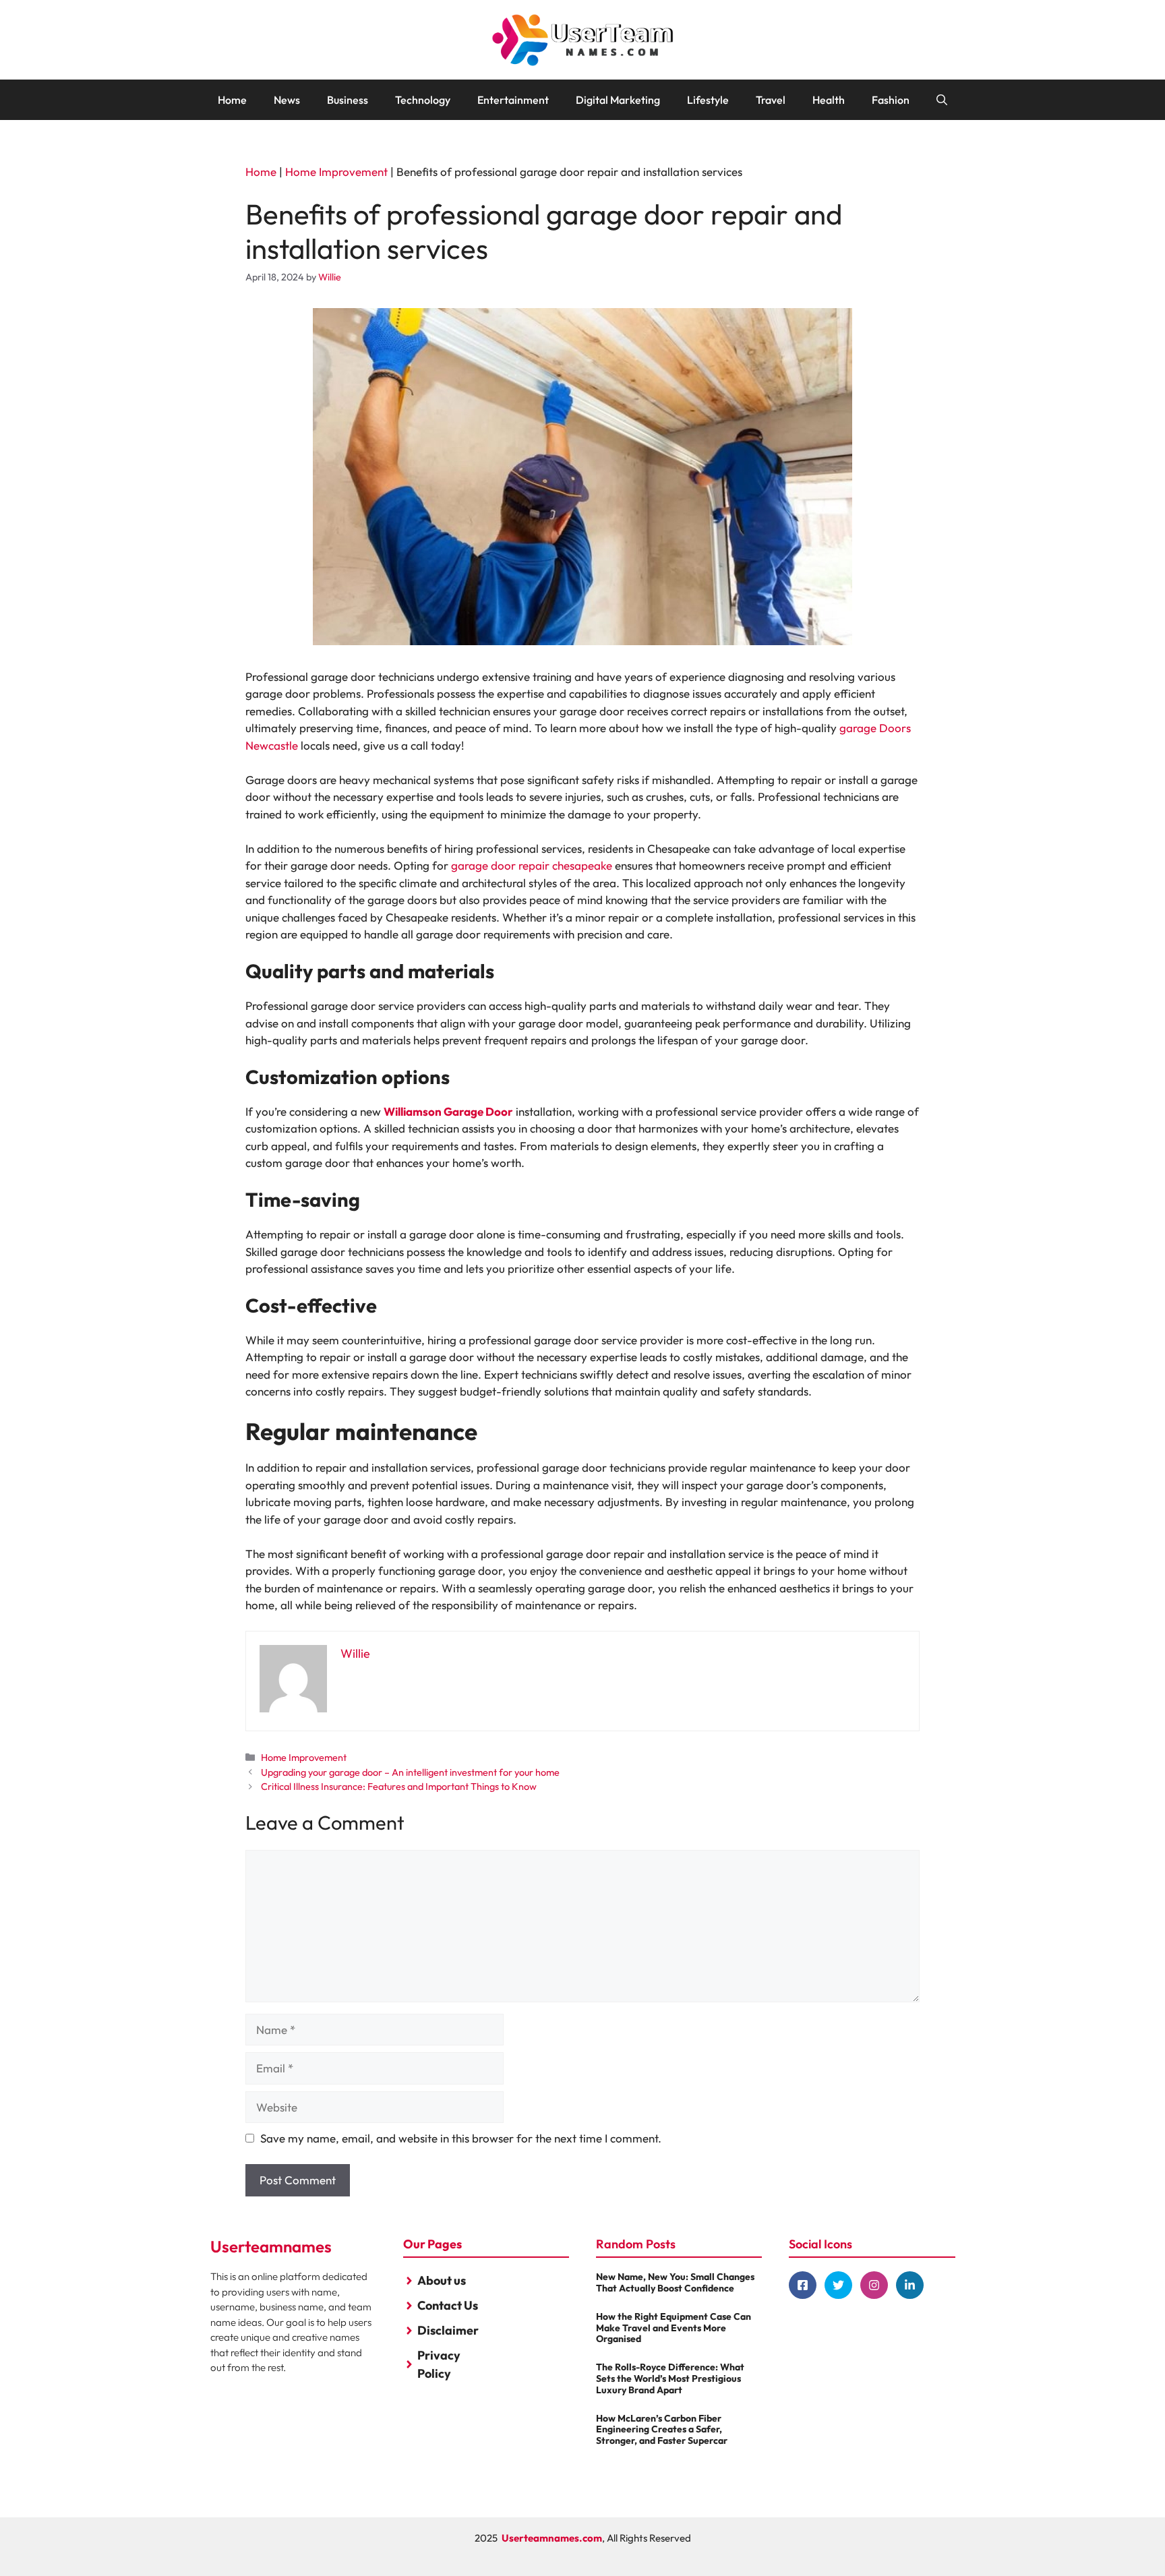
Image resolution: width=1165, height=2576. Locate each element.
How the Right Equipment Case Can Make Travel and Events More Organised (674, 2328)
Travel (771, 100)
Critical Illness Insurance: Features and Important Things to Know (399, 1787)
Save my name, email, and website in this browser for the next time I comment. (461, 2138)
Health (829, 100)
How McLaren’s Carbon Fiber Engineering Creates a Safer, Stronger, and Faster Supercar (662, 2430)
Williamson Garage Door (448, 1111)
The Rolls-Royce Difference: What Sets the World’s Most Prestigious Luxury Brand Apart (670, 2378)
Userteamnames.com (552, 2538)
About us (442, 2280)
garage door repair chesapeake (532, 865)
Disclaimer (448, 2330)
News (287, 100)
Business (348, 100)
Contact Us (448, 2305)
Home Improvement (336, 172)
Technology (423, 100)
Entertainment (513, 100)
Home (232, 100)
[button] (942, 100)
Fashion (891, 100)
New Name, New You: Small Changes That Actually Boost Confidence (675, 2282)
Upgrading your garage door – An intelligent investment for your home (410, 1772)
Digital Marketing (618, 100)
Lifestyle (708, 100)
